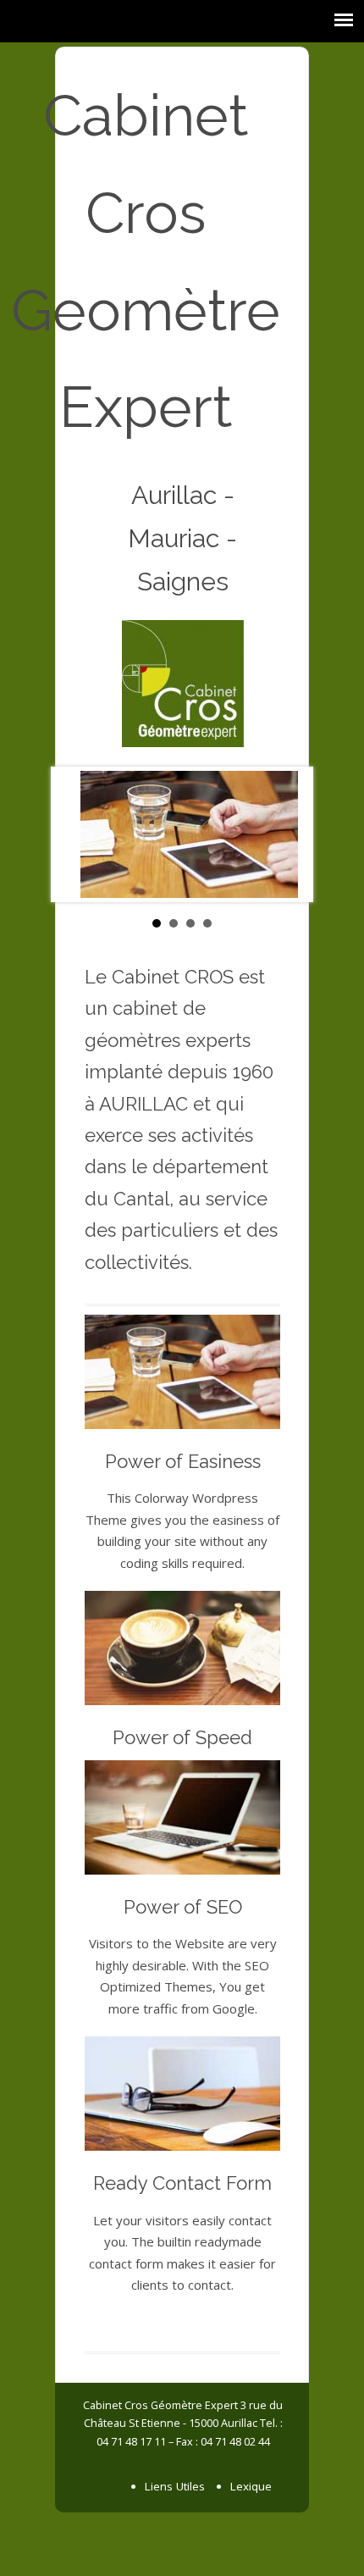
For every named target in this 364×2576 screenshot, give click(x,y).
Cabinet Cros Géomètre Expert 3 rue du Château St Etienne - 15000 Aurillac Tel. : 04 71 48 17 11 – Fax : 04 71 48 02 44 (183, 2423)
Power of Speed (182, 1737)
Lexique (251, 2486)
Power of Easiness (183, 1461)
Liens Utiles (175, 2486)
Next (287, 834)
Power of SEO (183, 1907)
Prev (77, 834)
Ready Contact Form (182, 2183)
